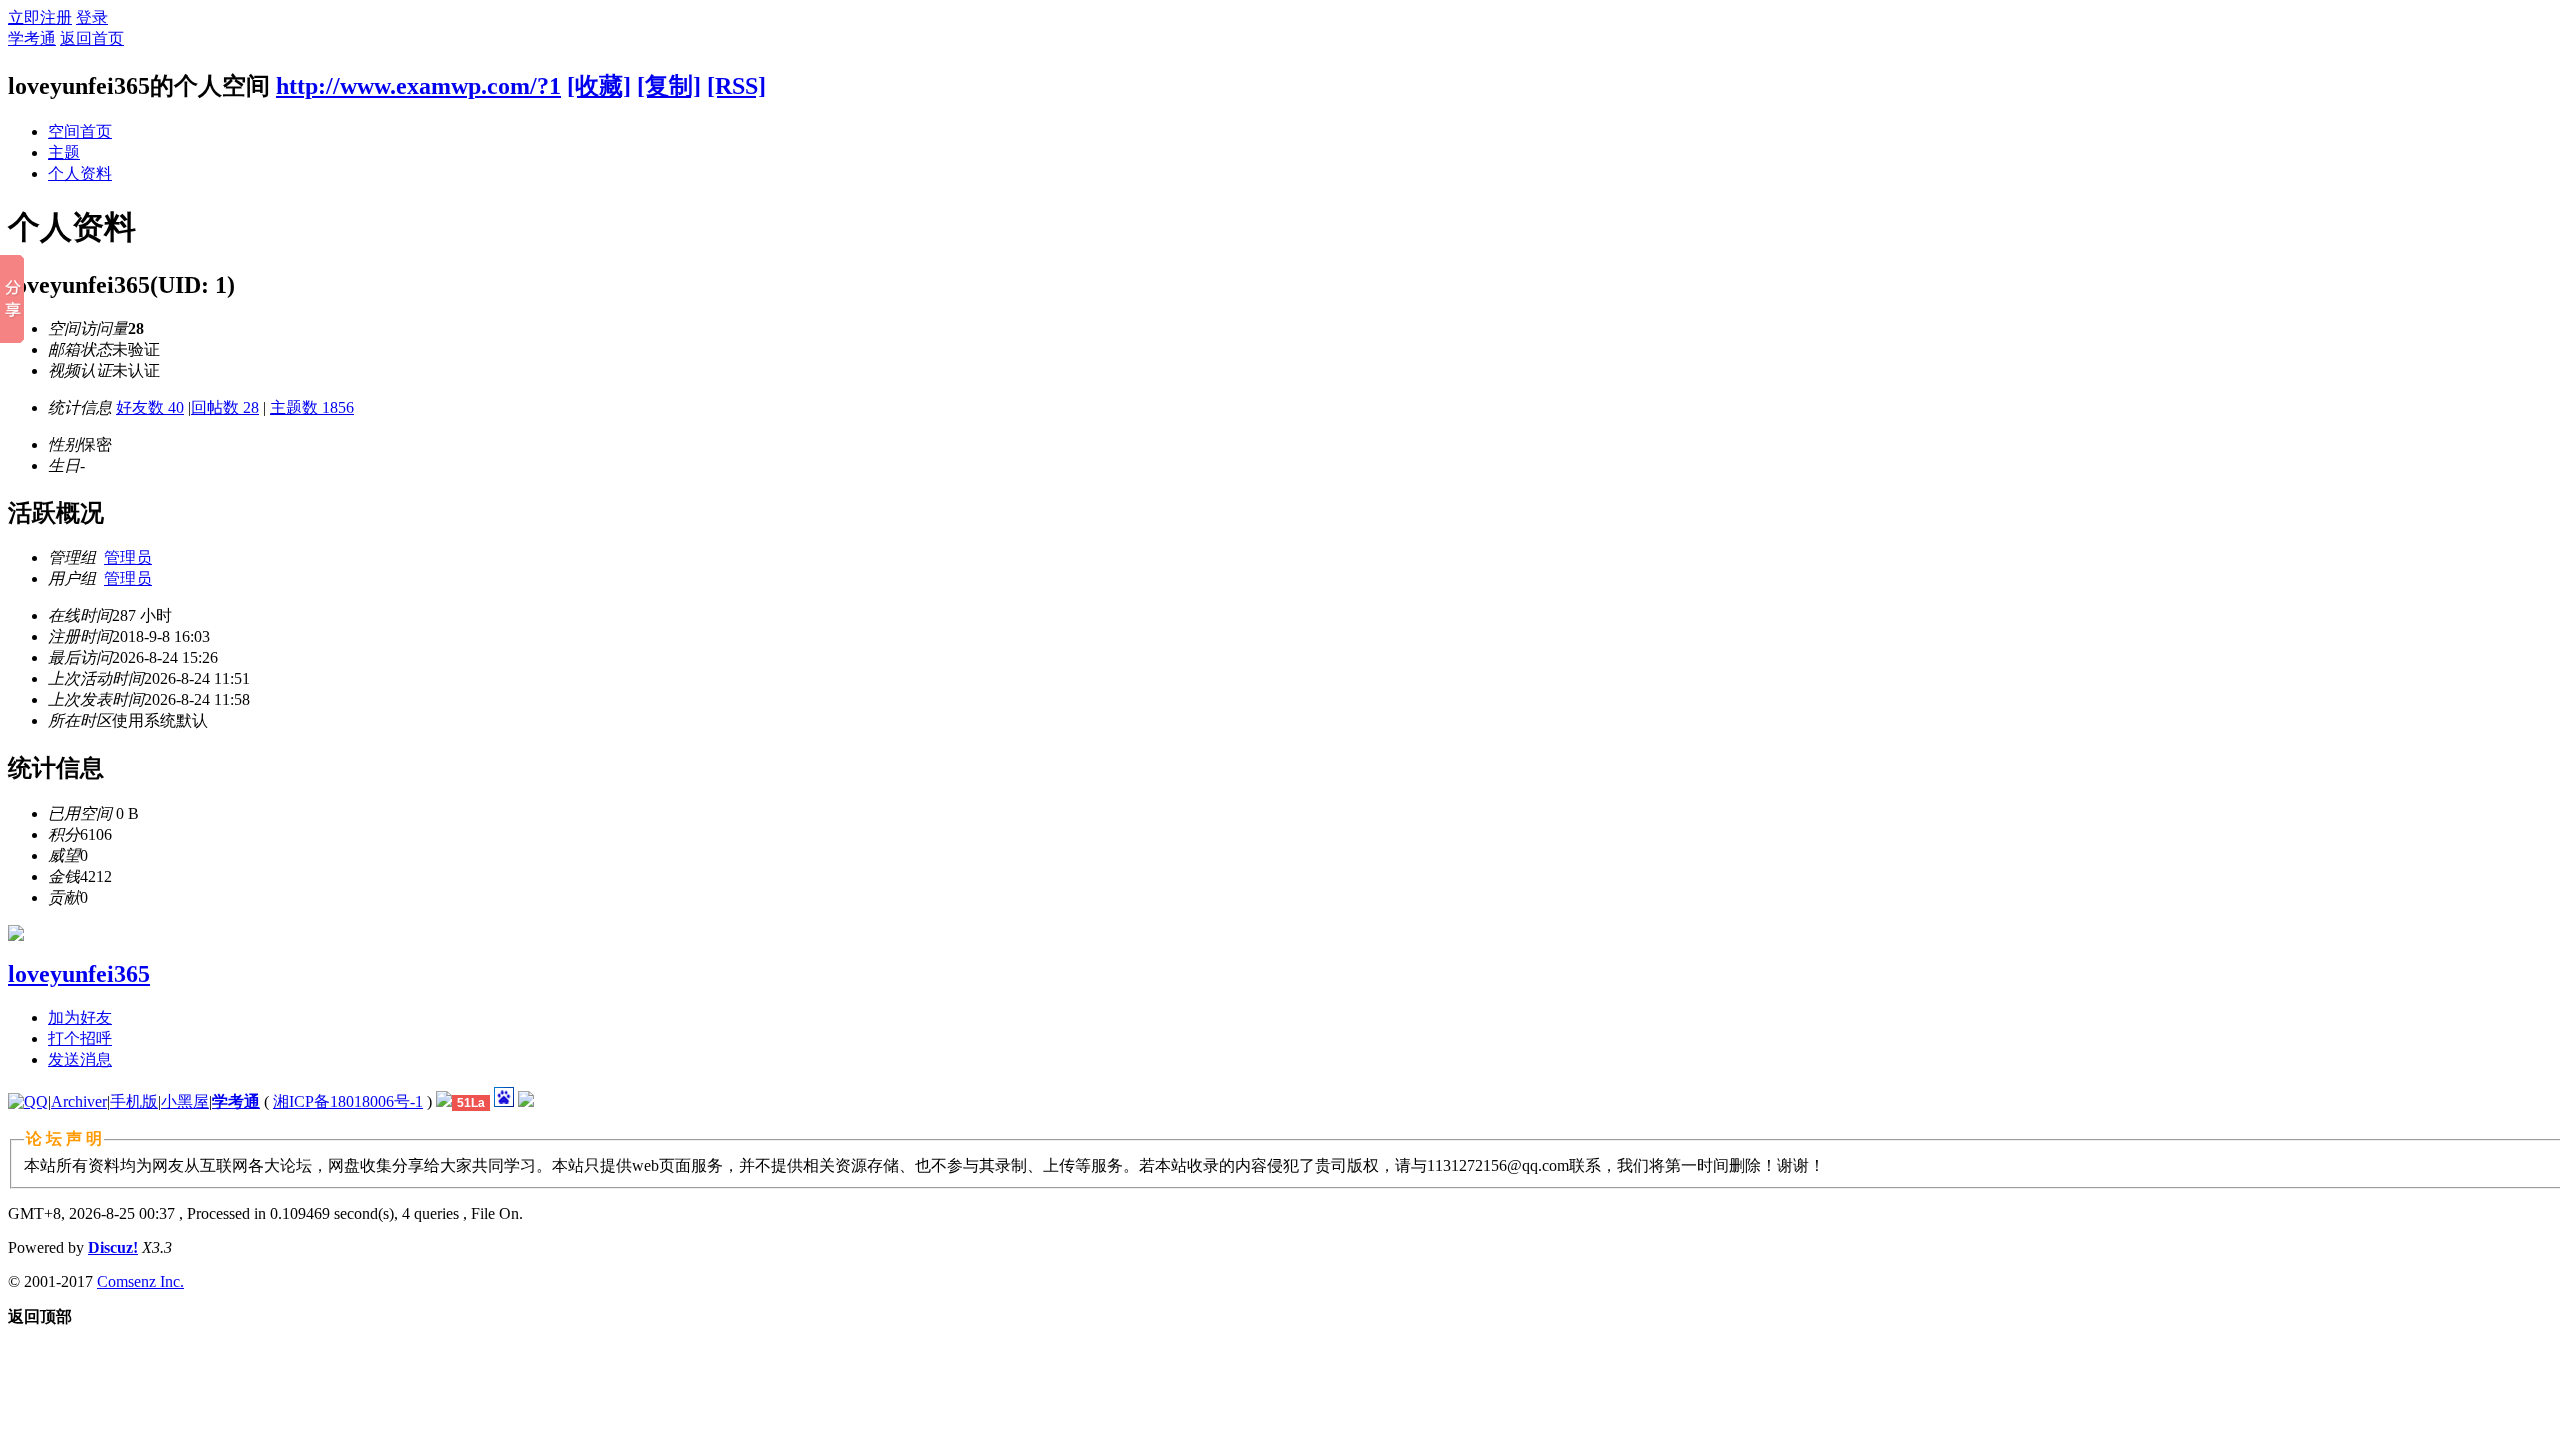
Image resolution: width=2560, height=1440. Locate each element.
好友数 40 (150, 407)
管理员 (128, 557)
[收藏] (599, 86)
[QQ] (28, 1101)
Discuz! (113, 1247)
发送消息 (80, 1059)
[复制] (669, 86)
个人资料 (80, 173)
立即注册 (40, 17)
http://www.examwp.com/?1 (418, 86)
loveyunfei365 (79, 974)
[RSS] (736, 86)
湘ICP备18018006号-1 (348, 1101)
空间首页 (80, 131)
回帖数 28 (225, 407)
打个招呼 (80, 1038)
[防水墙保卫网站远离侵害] (444, 1101)
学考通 (32, 38)
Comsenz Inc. (140, 1281)
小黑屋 (185, 1101)
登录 (92, 17)
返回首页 (92, 38)
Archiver (79, 1101)
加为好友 (80, 1017)
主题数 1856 (312, 407)
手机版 (134, 1101)
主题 (64, 152)
